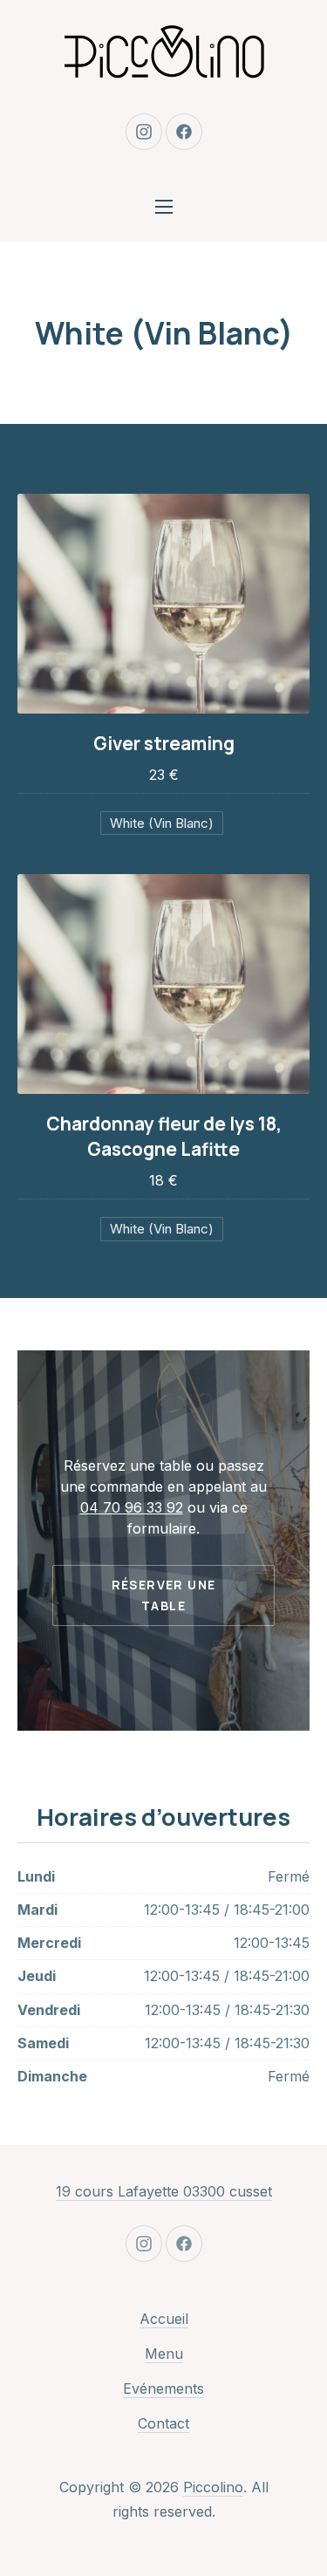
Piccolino (213, 2487)
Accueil (164, 2319)
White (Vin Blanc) (162, 823)
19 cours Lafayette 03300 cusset (164, 2191)
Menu (164, 2354)
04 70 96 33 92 (132, 1507)
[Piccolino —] (163, 52)
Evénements (163, 2388)
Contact (163, 2423)
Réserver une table (164, 1595)
